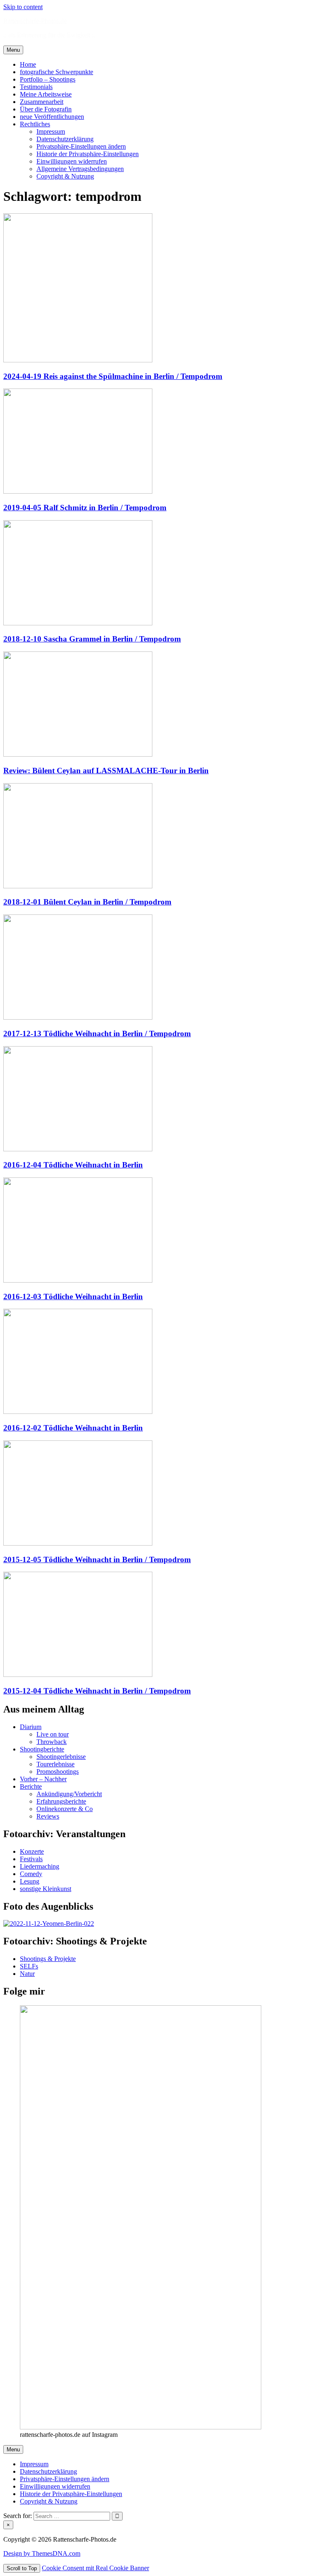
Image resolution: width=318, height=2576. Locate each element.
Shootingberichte (42, 1749)
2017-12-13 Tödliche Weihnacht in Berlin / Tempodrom (97, 1034)
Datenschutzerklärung (65, 139)
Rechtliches (35, 124)
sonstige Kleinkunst (46, 1889)
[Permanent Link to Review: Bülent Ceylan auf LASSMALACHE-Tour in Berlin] (78, 754)
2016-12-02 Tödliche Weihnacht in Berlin (73, 1428)
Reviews (48, 1816)
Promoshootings (58, 1772)
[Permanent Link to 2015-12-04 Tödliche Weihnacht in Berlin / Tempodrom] (78, 1675)
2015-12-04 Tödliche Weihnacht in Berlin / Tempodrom (97, 1691)
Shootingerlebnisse (61, 1757)
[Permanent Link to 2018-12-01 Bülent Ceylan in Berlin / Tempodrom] (78, 886)
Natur (27, 1974)
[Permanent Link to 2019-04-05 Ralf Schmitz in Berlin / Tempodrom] (78, 491)
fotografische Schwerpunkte (57, 72)
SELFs (29, 1966)
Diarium (31, 1727)
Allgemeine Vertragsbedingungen (80, 169)
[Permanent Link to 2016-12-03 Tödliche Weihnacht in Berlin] (78, 1280)
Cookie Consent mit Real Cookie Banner (95, 2568)
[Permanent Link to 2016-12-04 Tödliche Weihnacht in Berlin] (78, 1149)
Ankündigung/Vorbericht (69, 1794)
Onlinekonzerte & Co (65, 1809)
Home (28, 64)
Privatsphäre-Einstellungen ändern (81, 146)
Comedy (31, 1874)
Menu (13, 50)
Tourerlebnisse (55, 1764)
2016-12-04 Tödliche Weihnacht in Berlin (73, 1165)
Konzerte (32, 1851)
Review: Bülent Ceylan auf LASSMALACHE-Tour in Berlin (106, 771)
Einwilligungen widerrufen (72, 161)
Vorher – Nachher (43, 1779)
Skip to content (23, 7)
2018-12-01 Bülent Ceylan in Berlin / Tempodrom (87, 902)
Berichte (31, 1786)
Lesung (30, 1881)
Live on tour (53, 1734)
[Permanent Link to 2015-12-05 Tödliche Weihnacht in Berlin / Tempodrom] (78, 1543)
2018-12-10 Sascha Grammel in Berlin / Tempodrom (92, 639)
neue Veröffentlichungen (52, 117)
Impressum (51, 131)
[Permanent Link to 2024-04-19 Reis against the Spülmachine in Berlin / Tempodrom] (78, 360)
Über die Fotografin (46, 109)
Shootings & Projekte (48, 1959)
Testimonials (36, 87)
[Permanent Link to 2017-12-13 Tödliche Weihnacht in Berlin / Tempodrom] (78, 1017)
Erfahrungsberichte (61, 1801)
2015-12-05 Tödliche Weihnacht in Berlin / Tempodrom (97, 1559)
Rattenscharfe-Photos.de (35, 21)
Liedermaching (40, 1866)
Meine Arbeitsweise (46, 94)
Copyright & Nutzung (65, 176)
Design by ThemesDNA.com (42, 2553)
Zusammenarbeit (42, 102)
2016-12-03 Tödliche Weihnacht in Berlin (73, 1296)
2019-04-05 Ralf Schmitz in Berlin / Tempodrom (85, 508)
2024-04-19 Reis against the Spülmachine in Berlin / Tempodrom (113, 376)
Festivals (31, 1859)
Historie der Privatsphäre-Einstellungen (88, 154)
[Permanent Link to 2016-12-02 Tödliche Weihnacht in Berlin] (78, 1412)
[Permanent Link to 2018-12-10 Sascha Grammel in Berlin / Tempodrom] (78, 623)
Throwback (52, 1742)
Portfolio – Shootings (48, 79)
